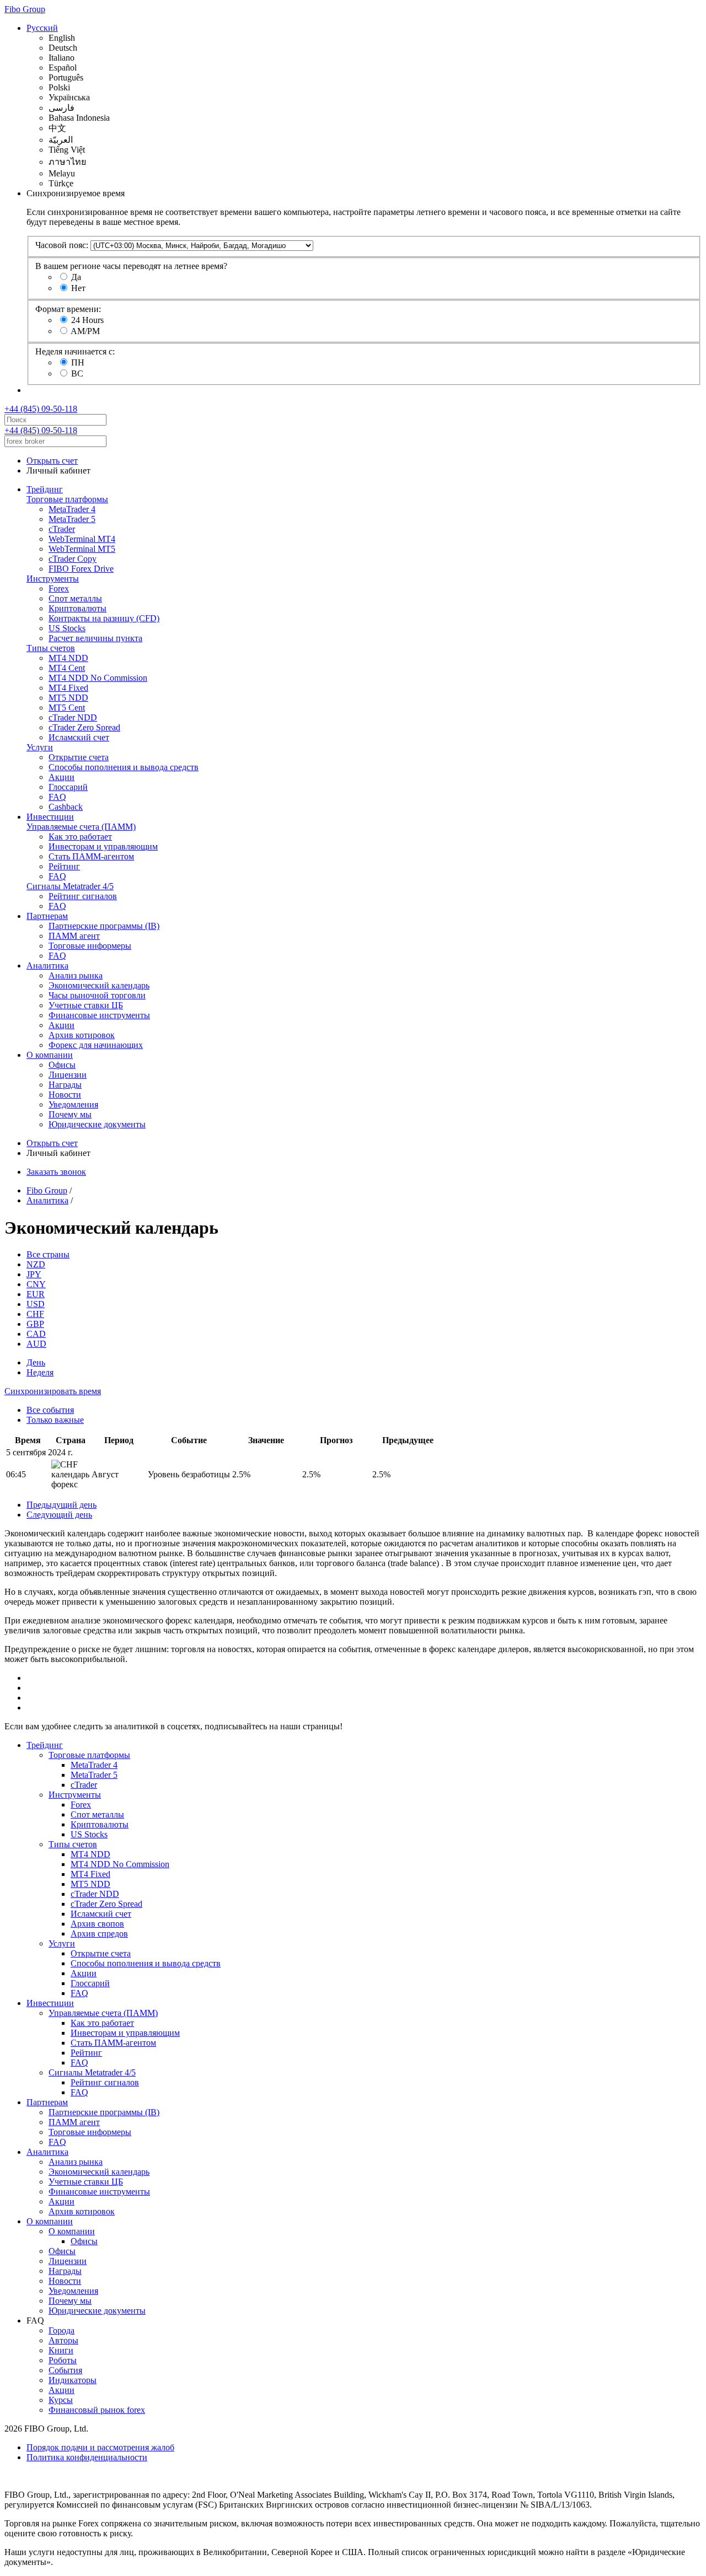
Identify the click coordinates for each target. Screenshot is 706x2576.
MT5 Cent (67, 708)
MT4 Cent (67, 668)
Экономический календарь (99, 985)
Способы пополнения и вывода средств (124, 767)
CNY (36, 1284)
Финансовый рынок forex (97, 2410)
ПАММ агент (74, 936)
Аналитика (47, 966)
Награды (65, 1085)
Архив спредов (99, 1934)
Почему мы (70, 1114)
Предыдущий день (61, 1505)
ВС (77, 373)
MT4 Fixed (68, 688)
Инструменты (53, 579)
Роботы (63, 2360)
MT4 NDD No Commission (98, 678)
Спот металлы (75, 598)
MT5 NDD (68, 698)
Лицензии (68, 1075)
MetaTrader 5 (72, 519)
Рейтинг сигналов (83, 896)
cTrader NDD (73, 717)
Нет (78, 288)
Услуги (40, 747)
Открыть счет (52, 461)
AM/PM (85, 331)
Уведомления (73, 1104)
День (36, 1362)
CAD (36, 1334)
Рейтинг (64, 866)
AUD (36, 1344)
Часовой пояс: (62, 245)
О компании (50, 1055)
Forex (59, 588)
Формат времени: (68, 309)
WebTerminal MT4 (82, 539)
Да (76, 277)
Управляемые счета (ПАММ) (81, 827)
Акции (61, 777)
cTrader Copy (73, 559)
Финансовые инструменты (99, 1015)
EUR (36, 1294)
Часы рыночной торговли (97, 995)
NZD (36, 1264)
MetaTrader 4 (72, 509)
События (65, 2370)
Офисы (62, 1065)
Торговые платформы (67, 499)
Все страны (48, 1254)
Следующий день (59, 1515)
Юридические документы (97, 1124)
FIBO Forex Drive (81, 569)
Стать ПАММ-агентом (91, 856)
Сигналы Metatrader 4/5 (70, 886)
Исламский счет (79, 737)
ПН (78, 362)
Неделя (40, 1372)
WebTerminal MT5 (82, 549)
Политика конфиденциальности (87, 2457)
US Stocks (67, 628)
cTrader (62, 529)
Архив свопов (97, 1924)
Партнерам (47, 916)
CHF (35, 1314)
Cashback (66, 807)
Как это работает (80, 837)
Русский (42, 28)
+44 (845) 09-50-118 (41, 409)
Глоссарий (68, 787)
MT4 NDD (68, 658)
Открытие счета (79, 757)
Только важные (55, 1420)
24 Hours (87, 320)
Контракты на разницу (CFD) (104, 618)
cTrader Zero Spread (84, 727)
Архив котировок (82, 1035)
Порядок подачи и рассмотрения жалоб (100, 2447)
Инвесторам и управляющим (103, 846)
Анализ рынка (76, 975)
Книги (61, 2350)
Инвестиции (50, 817)
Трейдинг (45, 489)
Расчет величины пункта (95, 638)
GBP (35, 1324)
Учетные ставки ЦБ (86, 1005)
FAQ (57, 797)
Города (61, 2330)
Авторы (63, 2340)
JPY (34, 1274)
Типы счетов (51, 648)
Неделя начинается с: (75, 351)
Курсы (61, 2400)
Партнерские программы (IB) (104, 926)
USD (36, 1304)
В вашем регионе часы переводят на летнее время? (131, 266)
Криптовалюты (77, 608)
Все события (50, 1410)
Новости (65, 1095)
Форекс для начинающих (96, 1045)
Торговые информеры (90, 946)
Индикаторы (73, 2380)
